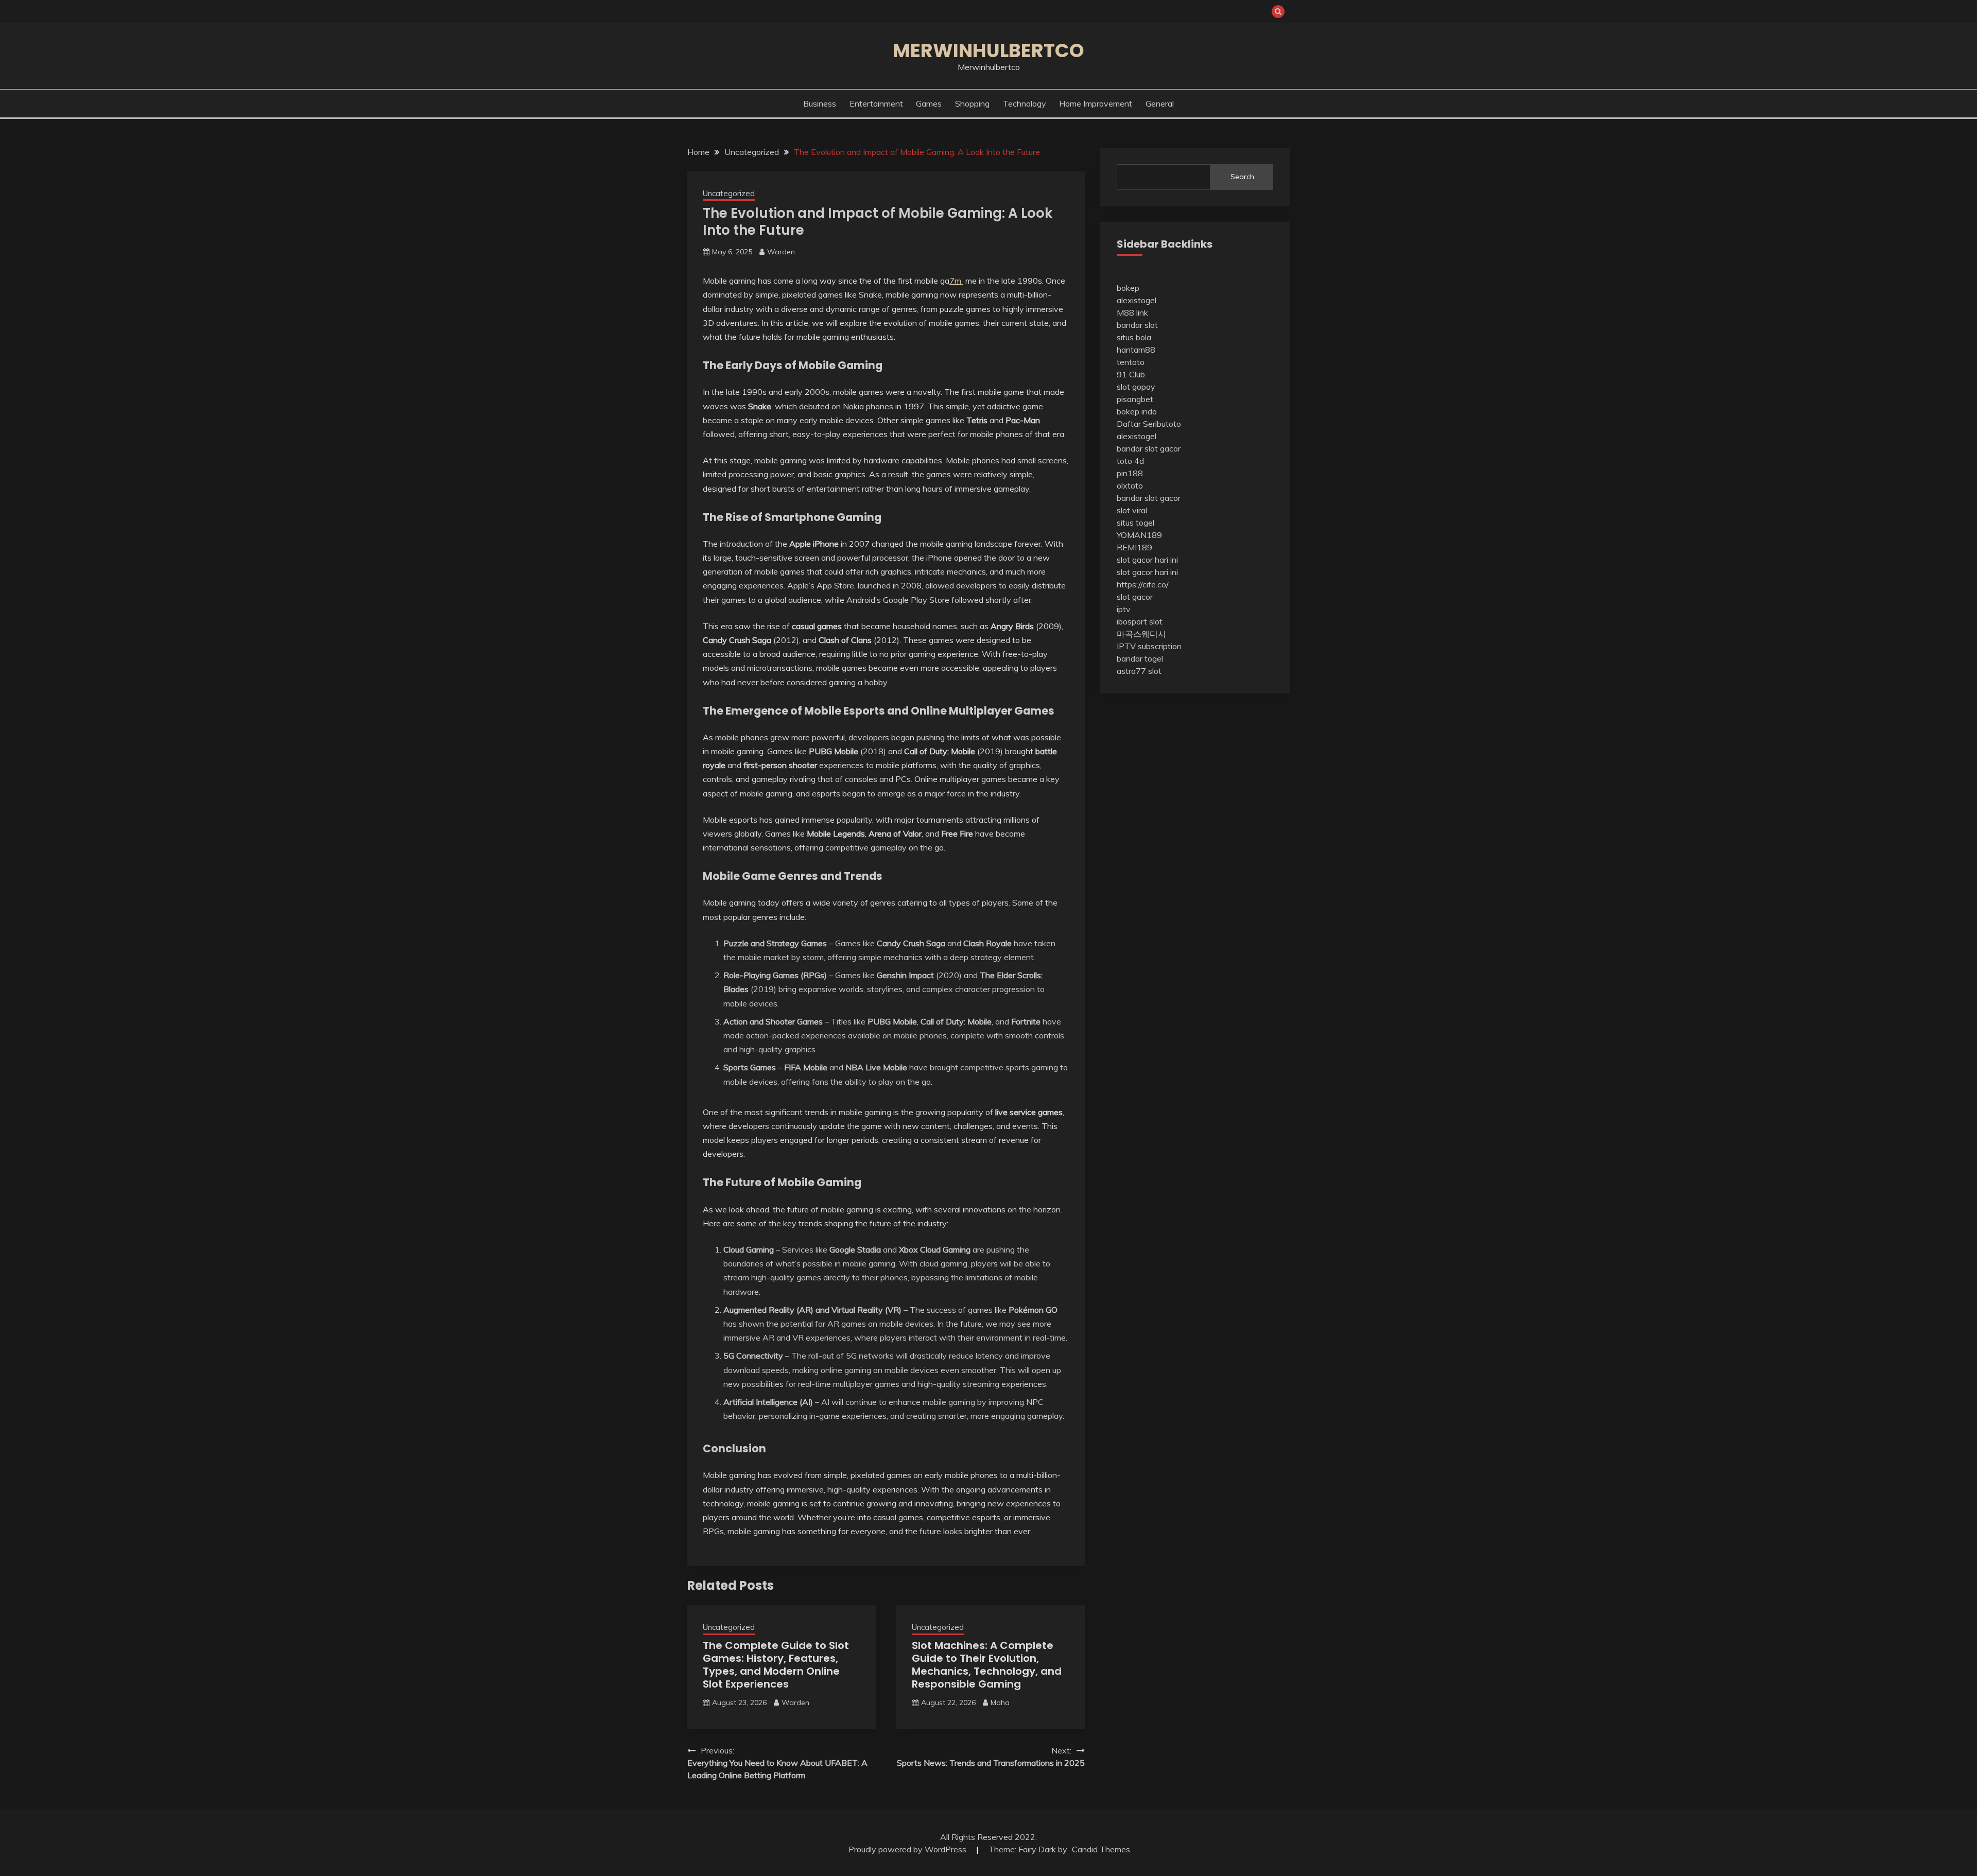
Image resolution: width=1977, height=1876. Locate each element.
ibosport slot (1140, 621)
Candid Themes (1101, 1849)
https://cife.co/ (1143, 584)
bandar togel (1140, 658)
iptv (1124, 609)
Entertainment (876, 103)
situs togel (1135, 523)
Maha (1000, 1703)
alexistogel (1137, 300)
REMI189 (1134, 547)
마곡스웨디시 (1141, 634)
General (1160, 103)
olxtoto (1130, 485)
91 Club (1131, 374)
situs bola (1134, 337)
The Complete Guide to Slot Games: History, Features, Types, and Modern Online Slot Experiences (776, 1665)
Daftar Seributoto (1149, 424)
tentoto (1131, 362)
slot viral (1132, 510)
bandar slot (1137, 325)
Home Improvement (1096, 103)
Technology (1025, 103)
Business (820, 103)
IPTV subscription (1149, 646)
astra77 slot (1139, 671)
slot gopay (1136, 387)
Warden (781, 252)
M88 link (1132, 312)
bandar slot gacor (1149, 448)
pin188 (1130, 473)
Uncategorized (729, 193)
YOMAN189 (1139, 535)
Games (929, 103)
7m (956, 281)
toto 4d (1130, 461)
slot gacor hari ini (1147, 560)
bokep (1128, 288)
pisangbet (1135, 399)
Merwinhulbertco (989, 50)
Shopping (972, 103)
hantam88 (1136, 350)
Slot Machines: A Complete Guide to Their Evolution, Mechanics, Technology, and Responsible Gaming (987, 1665)
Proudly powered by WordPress (908, 1849)
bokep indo (1137, 411)
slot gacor (1135, 597)
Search (1242, 177)
